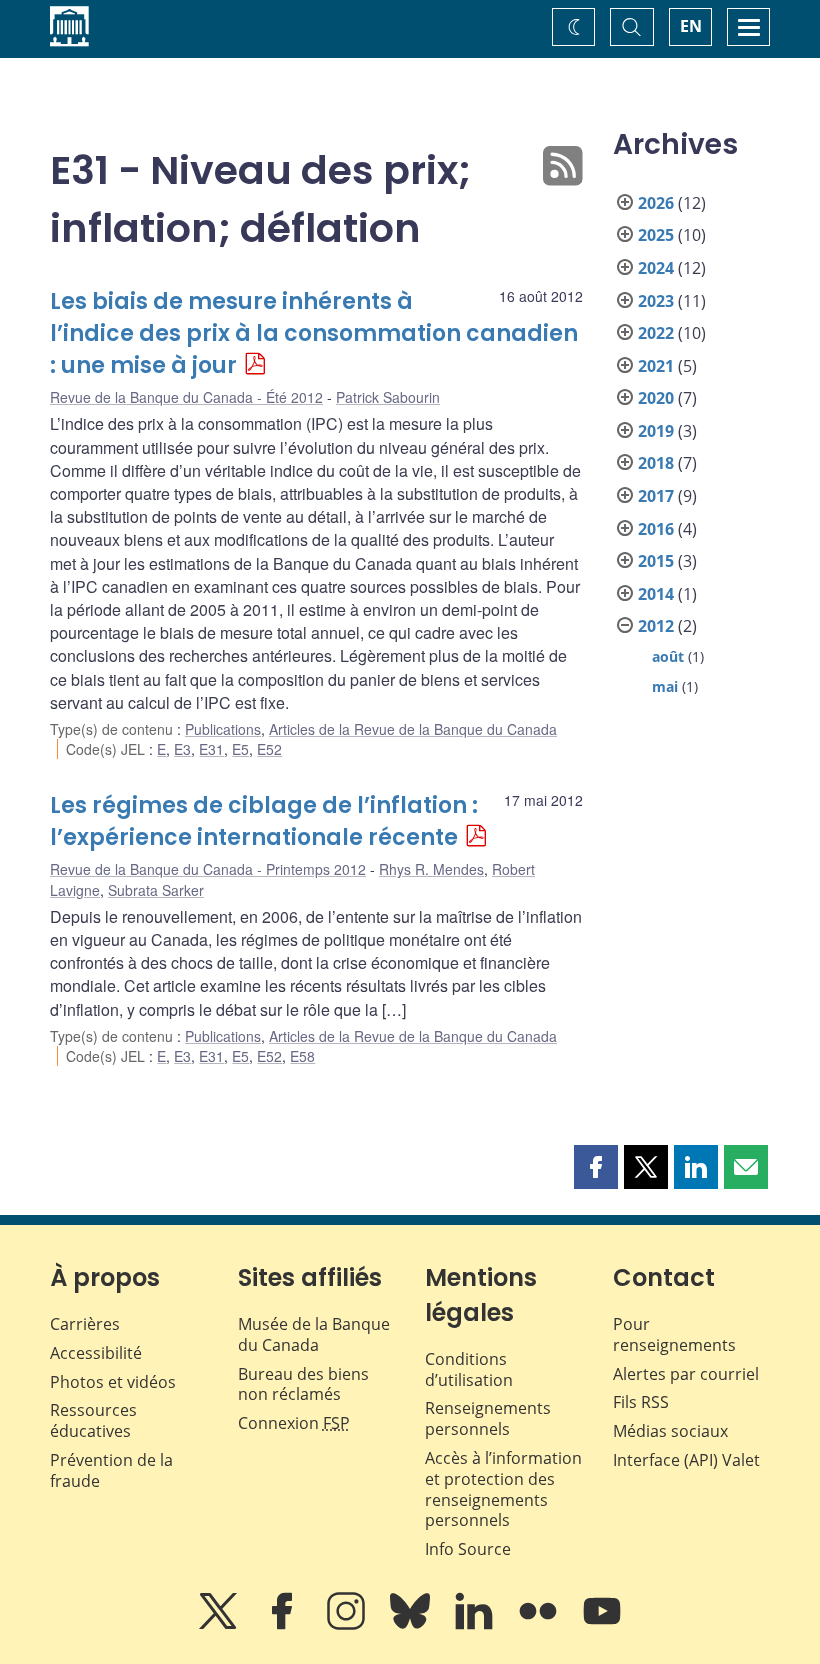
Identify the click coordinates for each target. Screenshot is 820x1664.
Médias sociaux (670, 1431)
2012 (656, 626)
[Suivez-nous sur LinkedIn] (476, 1625)
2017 (656, 496)
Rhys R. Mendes (431, 869)
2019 (656, 431)
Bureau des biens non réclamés (303, 1384)
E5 (240, 749)
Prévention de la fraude (111, 1470)
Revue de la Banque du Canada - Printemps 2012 (208, 869)
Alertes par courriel (686, 1374)
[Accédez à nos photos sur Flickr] (540, 1625)
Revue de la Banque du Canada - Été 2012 (186, 397)
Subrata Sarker (156, 890)
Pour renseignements (674, 1334)
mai (665, 686)
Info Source (468, 1549)
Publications (223, 729)
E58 (302, 1056)
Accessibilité (96, 1353)
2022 (656, 333)
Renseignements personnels (488, 1418)
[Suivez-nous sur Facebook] (284, 1625)
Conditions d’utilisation (469, 1369)
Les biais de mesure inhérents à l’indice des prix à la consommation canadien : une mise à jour (314, 333)
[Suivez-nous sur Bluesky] (412, 1625)
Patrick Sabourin (388, 397)
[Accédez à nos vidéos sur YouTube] (602, 1625)
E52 (269, 749)
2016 (656, 529)
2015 (656, 561)
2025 (656, 235)
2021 (656, 366)
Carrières (85, 1324)
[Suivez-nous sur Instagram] (348, 1625)
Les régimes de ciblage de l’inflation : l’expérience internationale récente (264, 821)
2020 (656, 398)
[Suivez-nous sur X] (220, 1625)
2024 (656, 268)
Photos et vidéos (113, 1382)
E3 (182, 749)
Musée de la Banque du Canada (314, 1334)
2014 (656, 594)
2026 (656, 203)
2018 (656, 463)
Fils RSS (641, 1402)
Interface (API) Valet (686, 1460)
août (668, 656)
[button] (596, 1167)
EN (691, 26)
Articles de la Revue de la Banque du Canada (413, 729)
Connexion (294, 1423)
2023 (656, 301)
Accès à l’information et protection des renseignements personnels (503, 1489)
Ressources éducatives (93, 1420)
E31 (211, 749)
